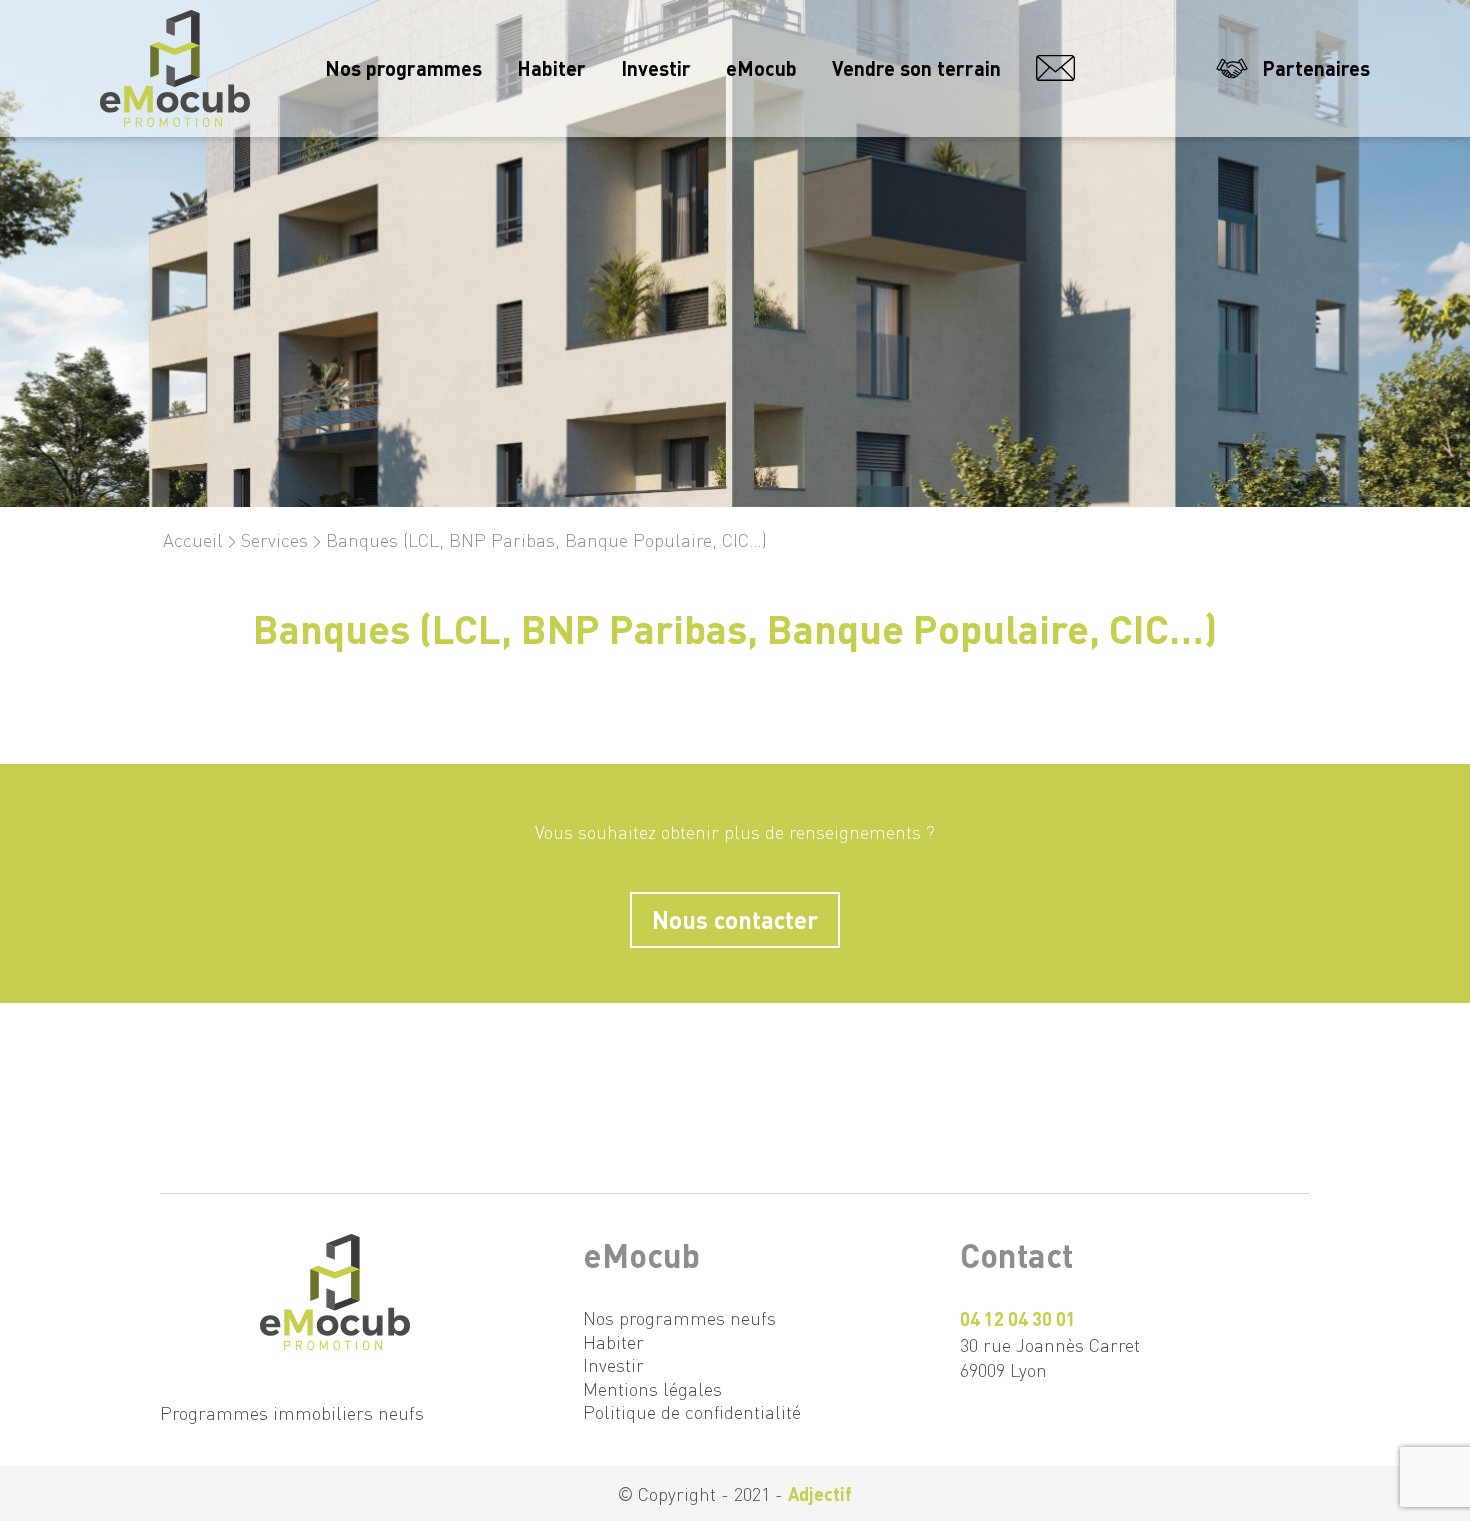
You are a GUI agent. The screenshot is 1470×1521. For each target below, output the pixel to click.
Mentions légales (652, 1388)
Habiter (551, 68)
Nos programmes (403, 68)
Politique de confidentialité (692, 1411)
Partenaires (1316, 68)
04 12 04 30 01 (1018, 1318)
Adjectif (820, 1493)
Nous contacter (1106, 68)
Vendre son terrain (916, 68)
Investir (656, 68)
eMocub (761, 68)
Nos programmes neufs (679, 1317)
